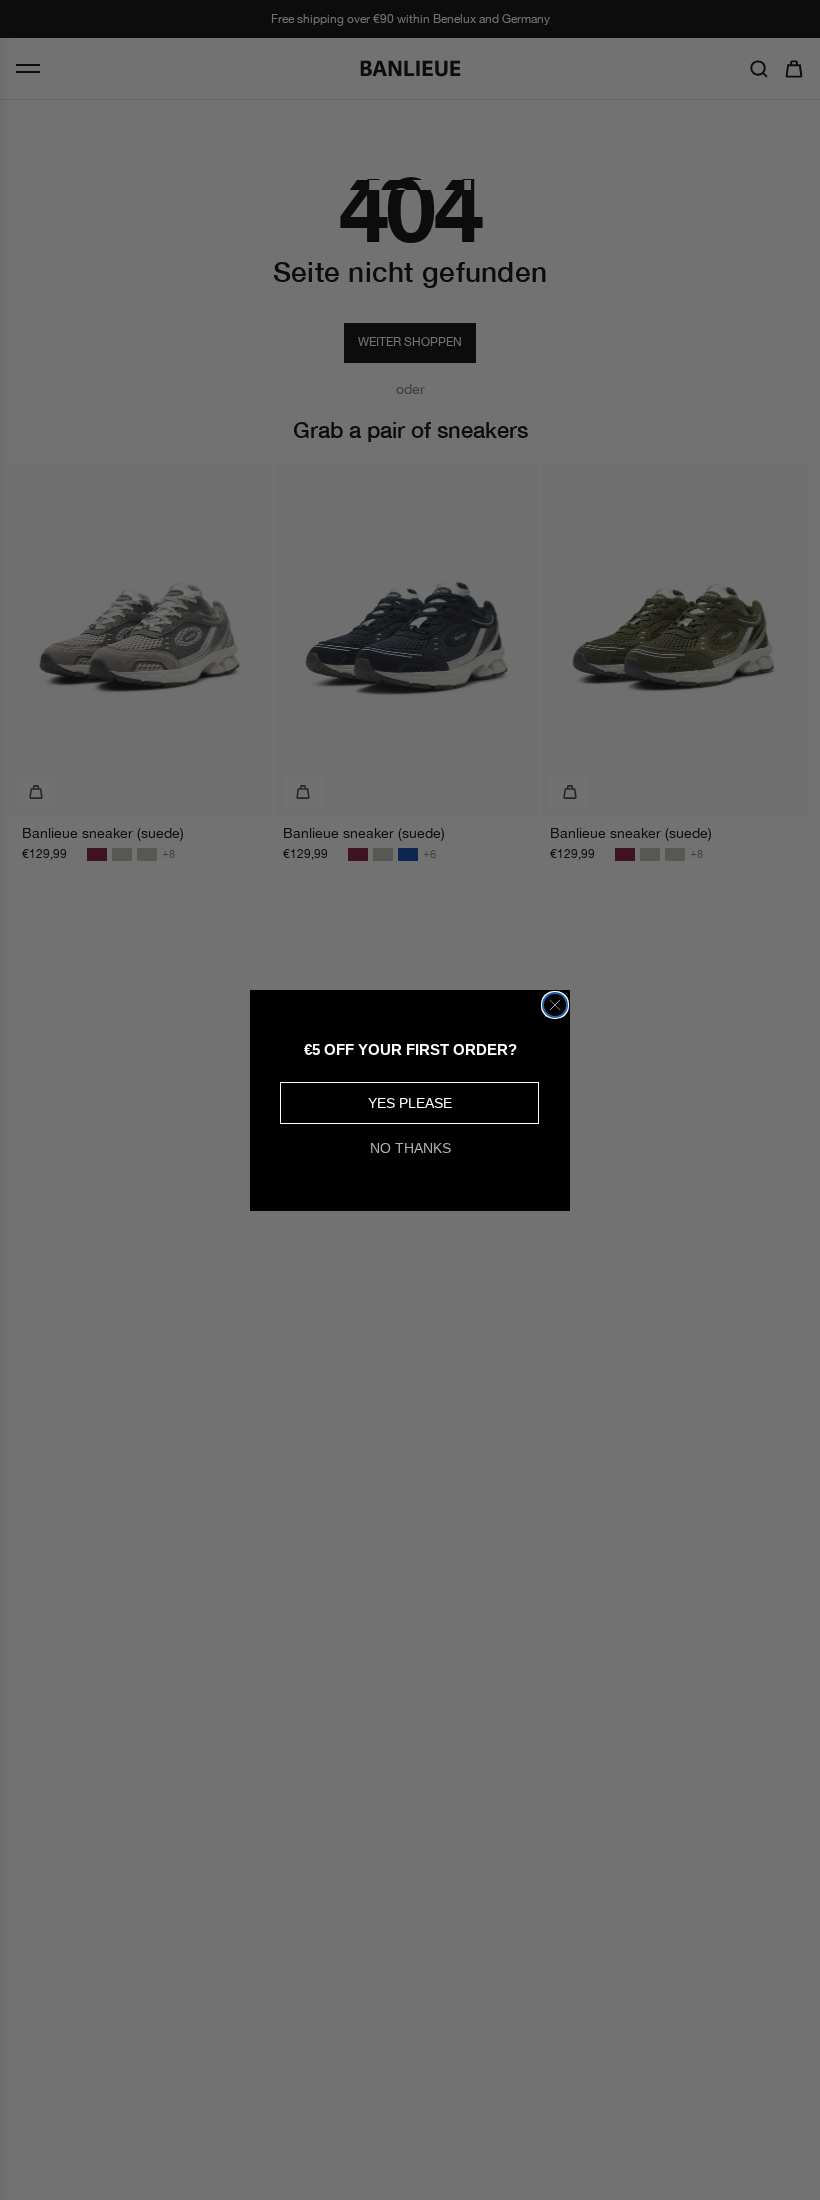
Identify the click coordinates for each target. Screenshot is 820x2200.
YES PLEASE (410, 1103)
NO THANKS (410, 1148)
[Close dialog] (555, 1005)
